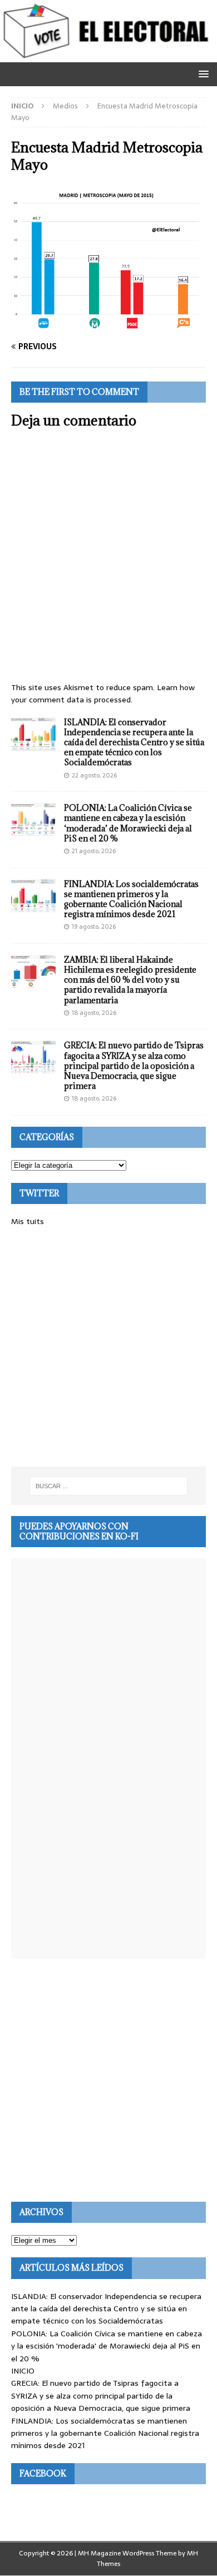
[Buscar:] (109, 1486)
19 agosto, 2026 (94, 927)
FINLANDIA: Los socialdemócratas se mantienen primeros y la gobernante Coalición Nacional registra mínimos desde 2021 (131, 899)
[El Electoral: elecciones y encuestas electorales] (108, 56)
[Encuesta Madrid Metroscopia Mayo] (108, 325)
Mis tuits (28, 1221)
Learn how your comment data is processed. (103, 693)
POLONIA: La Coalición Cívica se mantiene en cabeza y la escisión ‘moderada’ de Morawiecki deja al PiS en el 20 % (128, 823)
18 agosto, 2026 (94, 1013)
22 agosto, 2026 (94, 775)
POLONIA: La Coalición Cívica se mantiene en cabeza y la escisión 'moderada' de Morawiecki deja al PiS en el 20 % (107, 2346)
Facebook (43, 2473)
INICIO (23, 2371)
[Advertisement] (108, 1347)
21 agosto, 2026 (94, 851)
